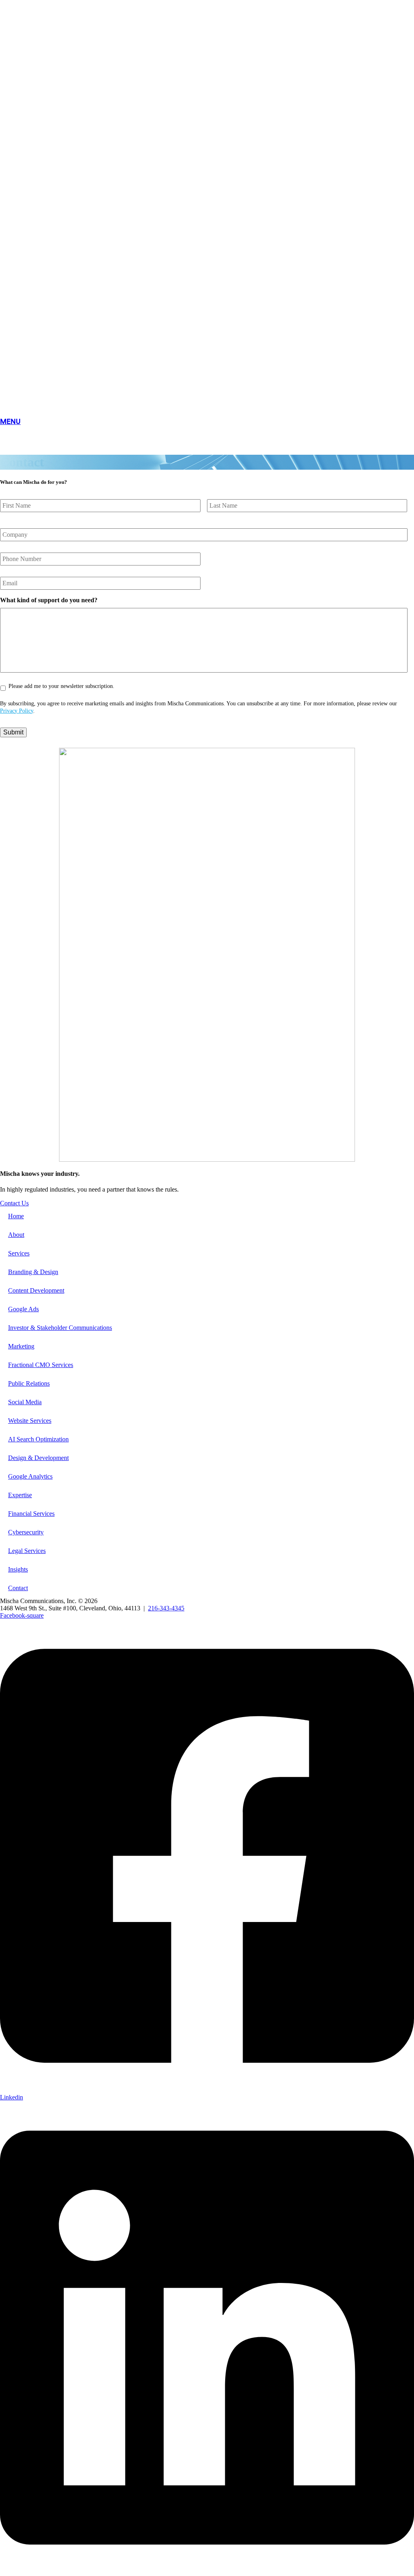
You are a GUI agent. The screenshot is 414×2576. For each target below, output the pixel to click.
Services (19, 1253)
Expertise (20, 1495)
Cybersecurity (26, 1532)
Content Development (36, 1290)
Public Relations (29, 1383)
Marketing (21, 1346)
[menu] (207, 412)
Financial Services (31, 1514)
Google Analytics (30, 1476)
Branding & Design (33, 1272)
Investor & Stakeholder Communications (60, 1328)
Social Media (25, 1402)
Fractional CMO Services (41, 1365)
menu (10, 421)
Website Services (30, 1421)
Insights (18, 1569)
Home (16, 1216)
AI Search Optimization (38, 1439)
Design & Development (38, 1458)
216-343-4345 (166, 1608)
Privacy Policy (17, 711)
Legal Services (27, 1551)
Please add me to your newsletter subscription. (61, 686)
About (16, 1235)
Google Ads (23, 1309)
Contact (18, 1588)
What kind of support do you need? (49, 600)
